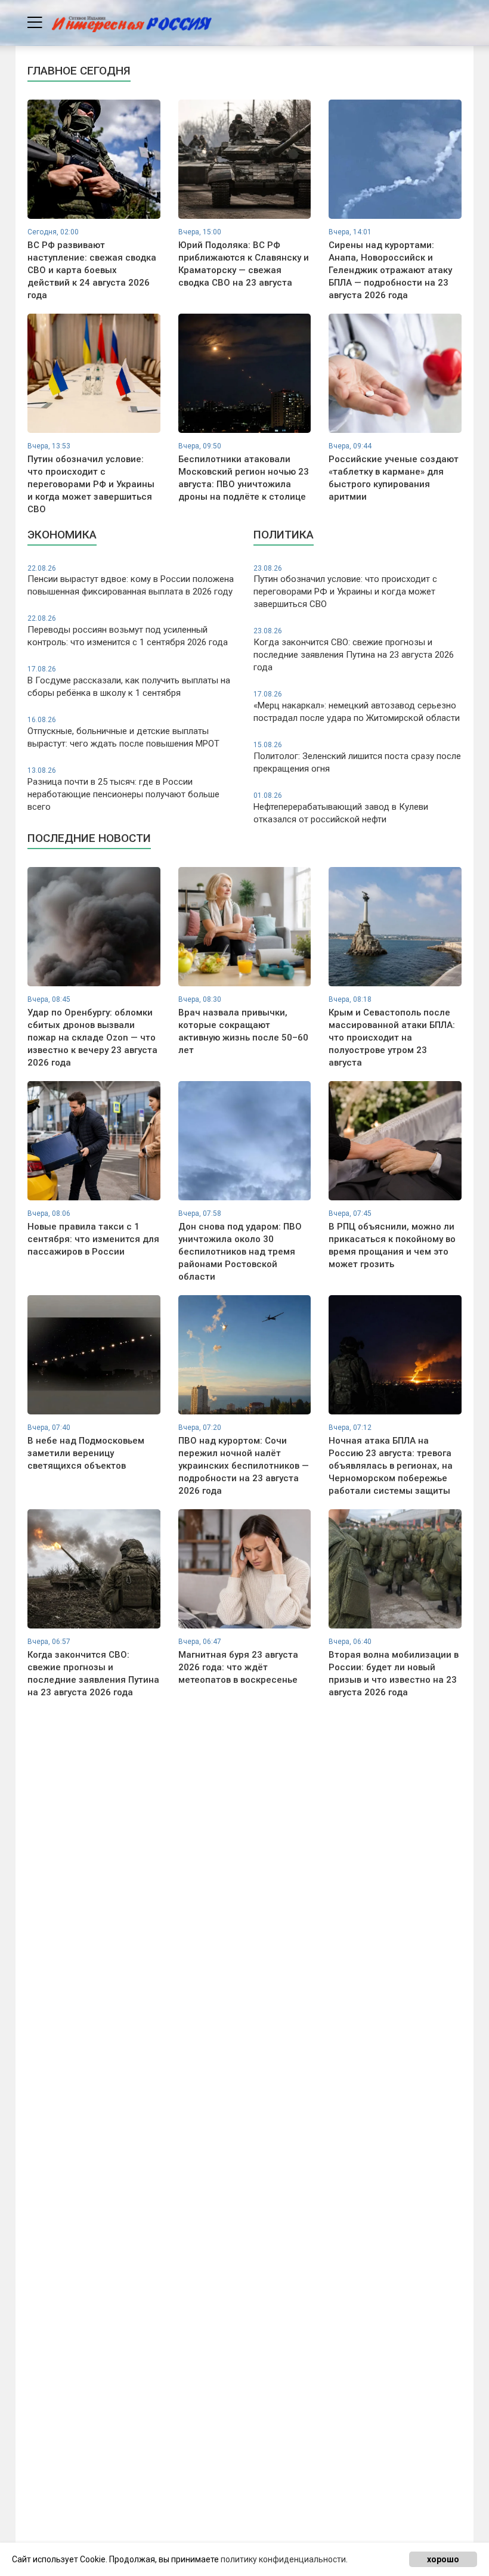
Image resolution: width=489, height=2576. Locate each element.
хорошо (443, 2559)
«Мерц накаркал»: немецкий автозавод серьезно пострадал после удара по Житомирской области (357, 707)
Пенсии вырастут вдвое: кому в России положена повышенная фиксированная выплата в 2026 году (131, 581)
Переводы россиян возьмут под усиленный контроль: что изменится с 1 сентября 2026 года (128, 631)
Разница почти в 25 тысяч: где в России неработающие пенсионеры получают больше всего (123, 789)
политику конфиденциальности (283, 2559)
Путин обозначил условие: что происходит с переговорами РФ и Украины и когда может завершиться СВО (345, 587)
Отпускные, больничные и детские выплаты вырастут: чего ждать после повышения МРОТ (123, 732)
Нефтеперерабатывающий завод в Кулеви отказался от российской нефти (341, 808)
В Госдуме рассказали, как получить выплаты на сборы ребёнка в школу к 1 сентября (129, 682)
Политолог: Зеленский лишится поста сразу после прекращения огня (357, 757)
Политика (284, 535)
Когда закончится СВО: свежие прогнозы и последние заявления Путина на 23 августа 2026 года (354, 650)
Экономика (62, 535)
